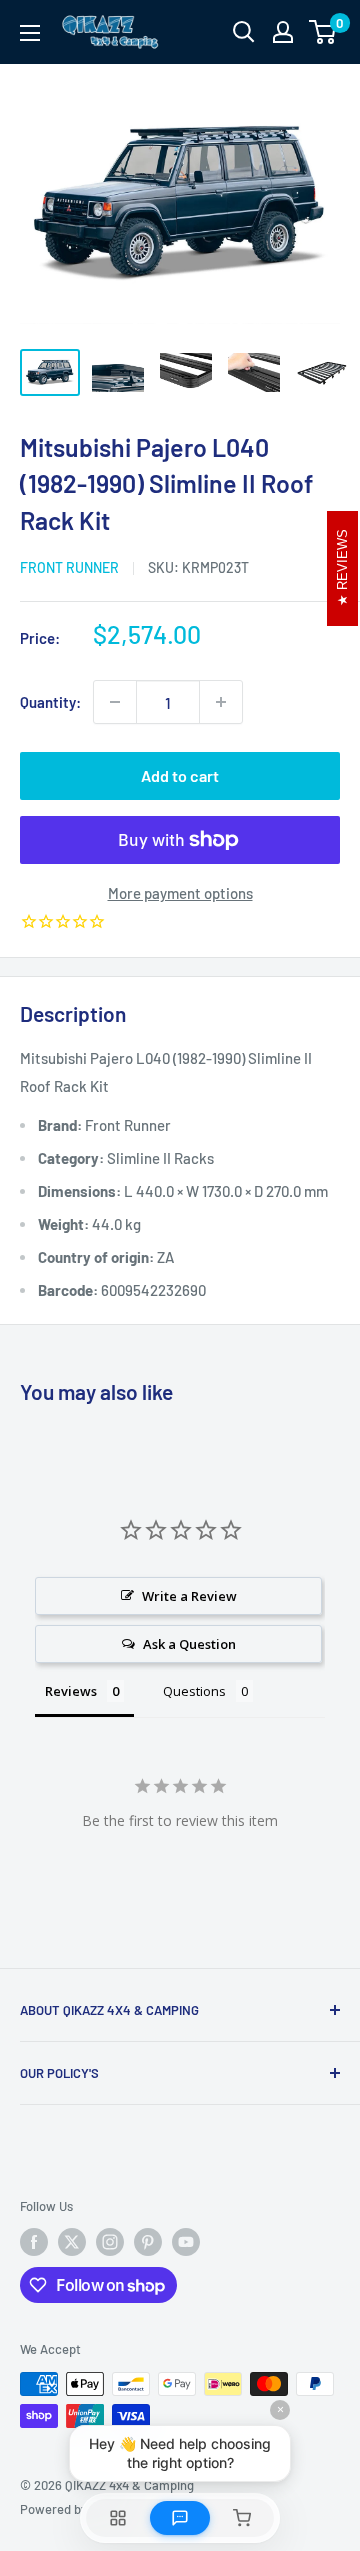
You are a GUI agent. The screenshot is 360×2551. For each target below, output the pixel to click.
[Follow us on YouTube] (186, 2242)
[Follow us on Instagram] (110, 2242)
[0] (323, 32)
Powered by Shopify (76, 2509)
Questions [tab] (194, 1691)
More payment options (180, 893)
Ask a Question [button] (189, 1644)
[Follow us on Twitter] (72, 2242)
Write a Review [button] (189, 1596)
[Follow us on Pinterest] (148, 2242)
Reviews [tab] (71, 1691)
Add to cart (180, 775)
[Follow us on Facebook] (34, 2242)
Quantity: (50, 702)
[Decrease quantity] (115, 702)
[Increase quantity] (221, 702)
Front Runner (69, 567)
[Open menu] (30, 33)
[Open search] (244, 32)
